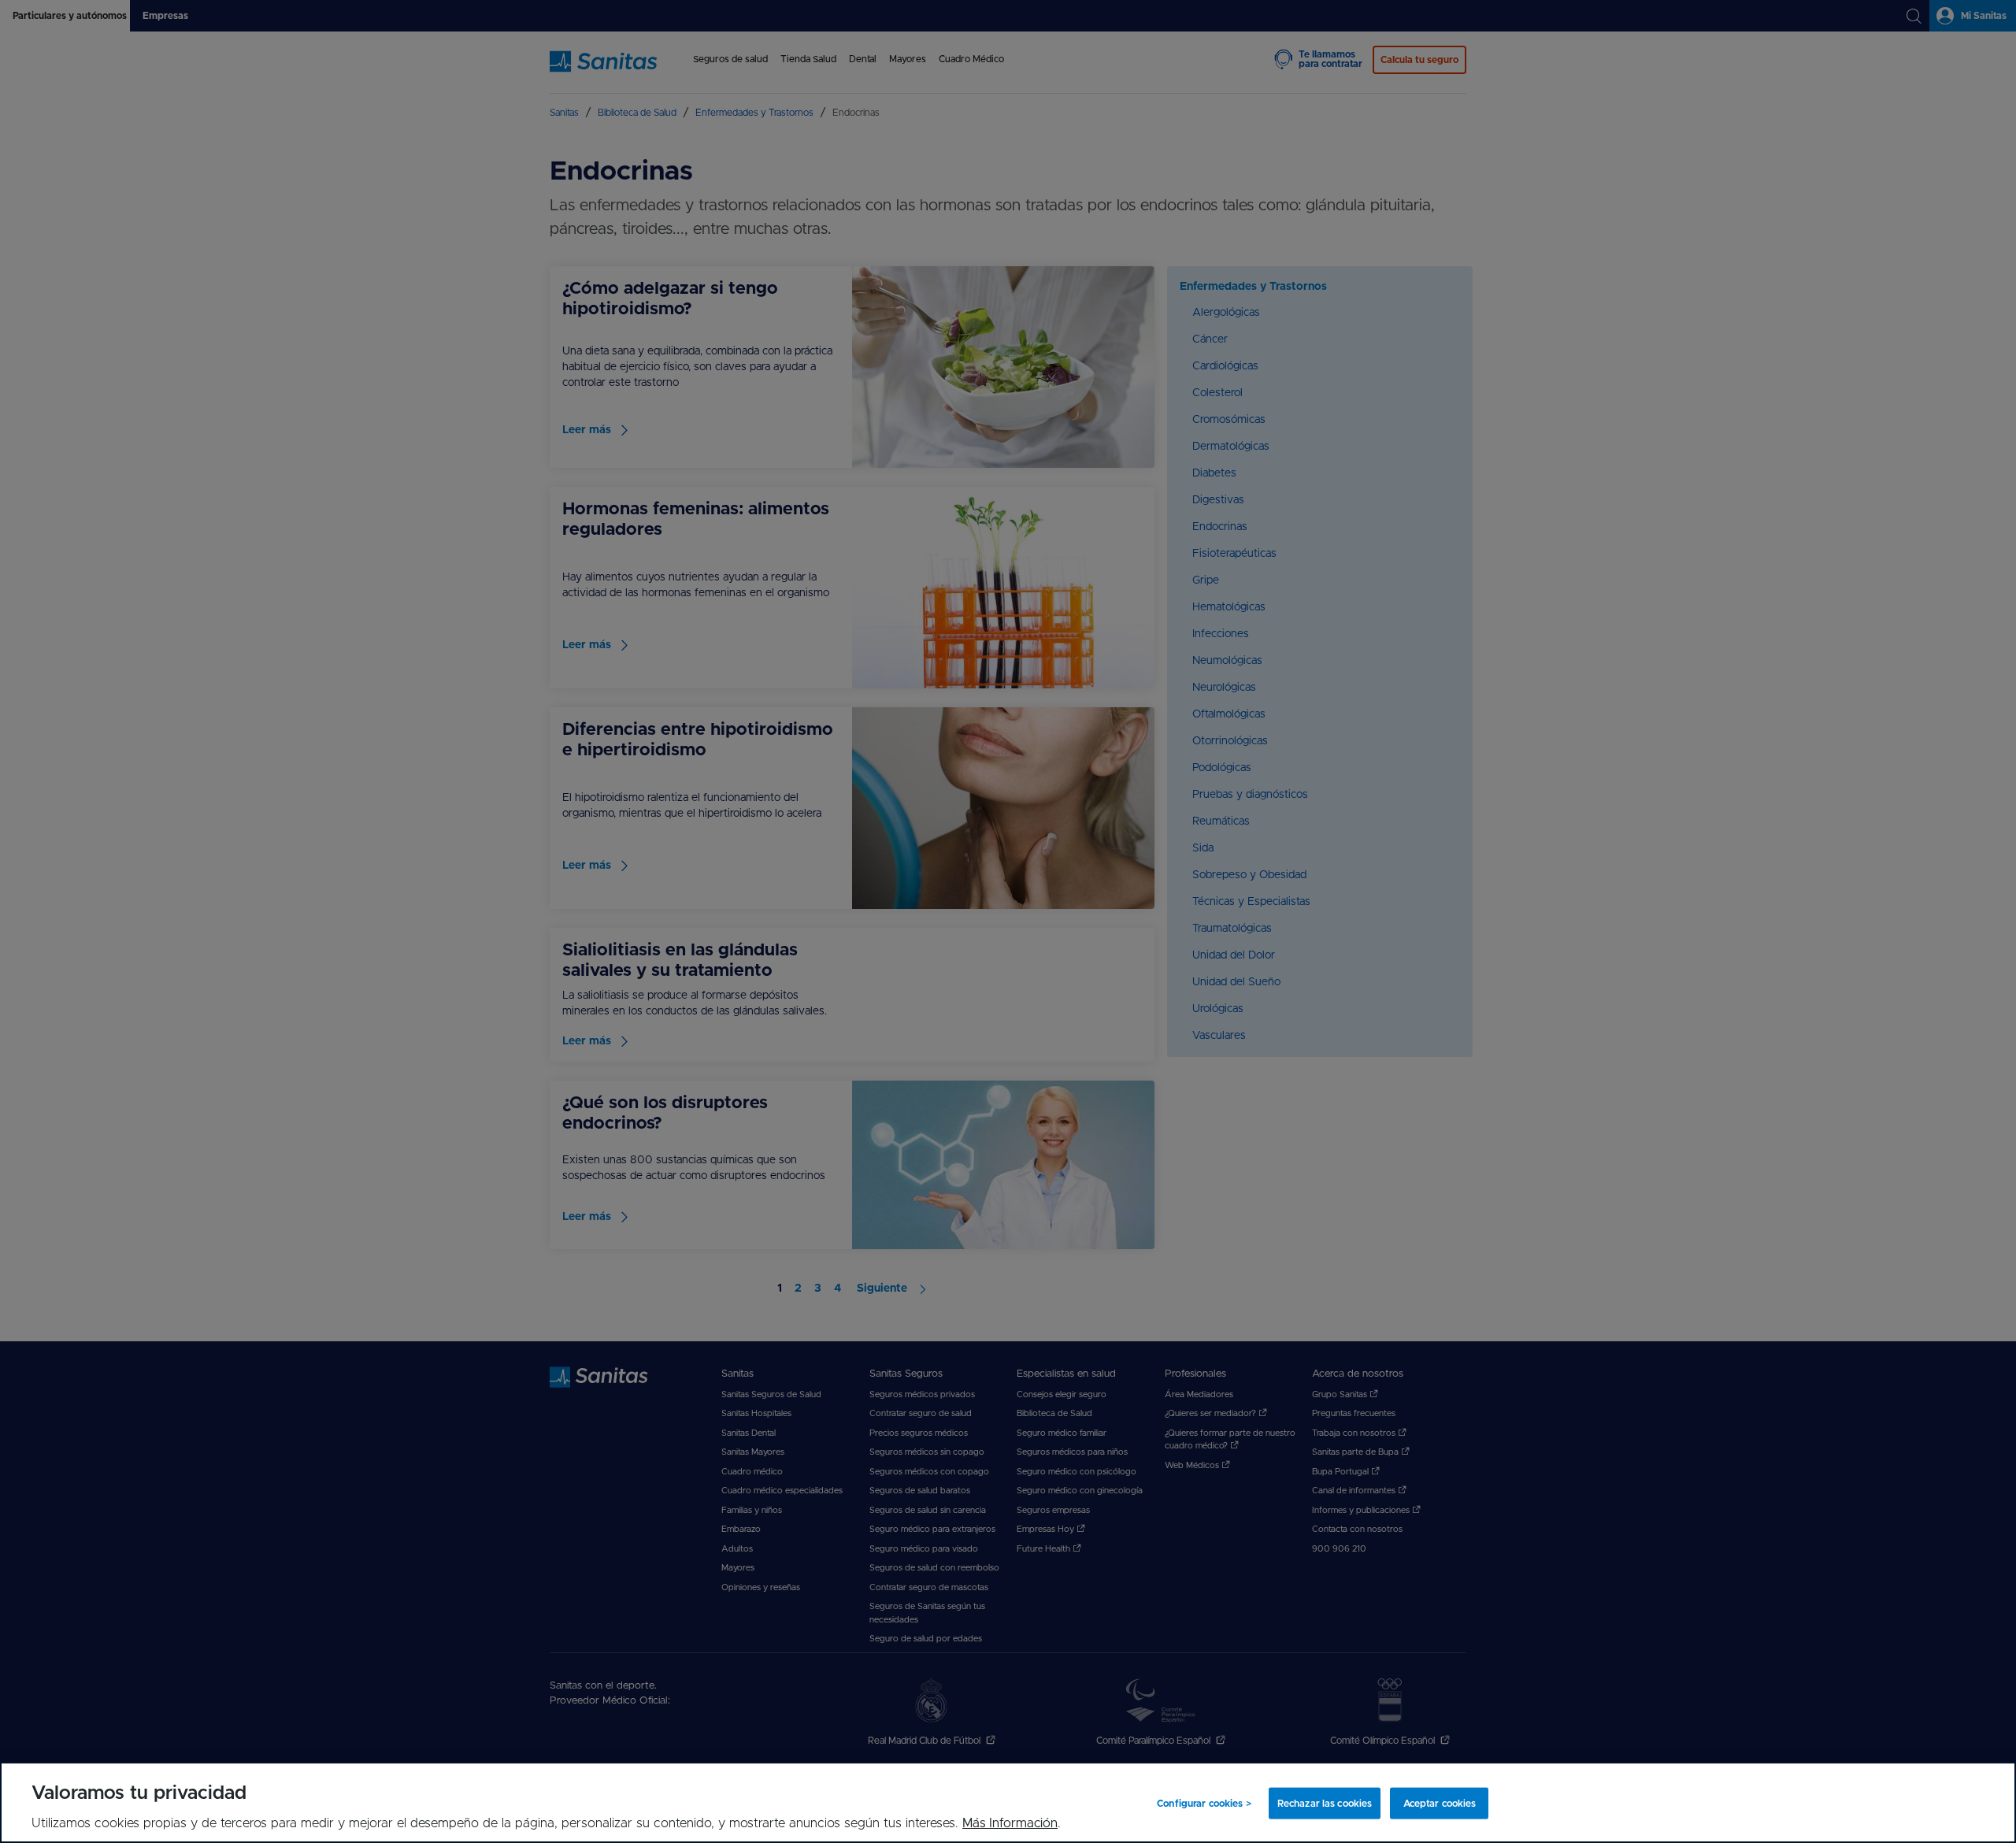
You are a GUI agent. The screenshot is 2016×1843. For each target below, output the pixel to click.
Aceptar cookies (1440, 1803)
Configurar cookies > (1204, 1803)
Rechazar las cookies (1325, 1803)
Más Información (1010, 1823)
